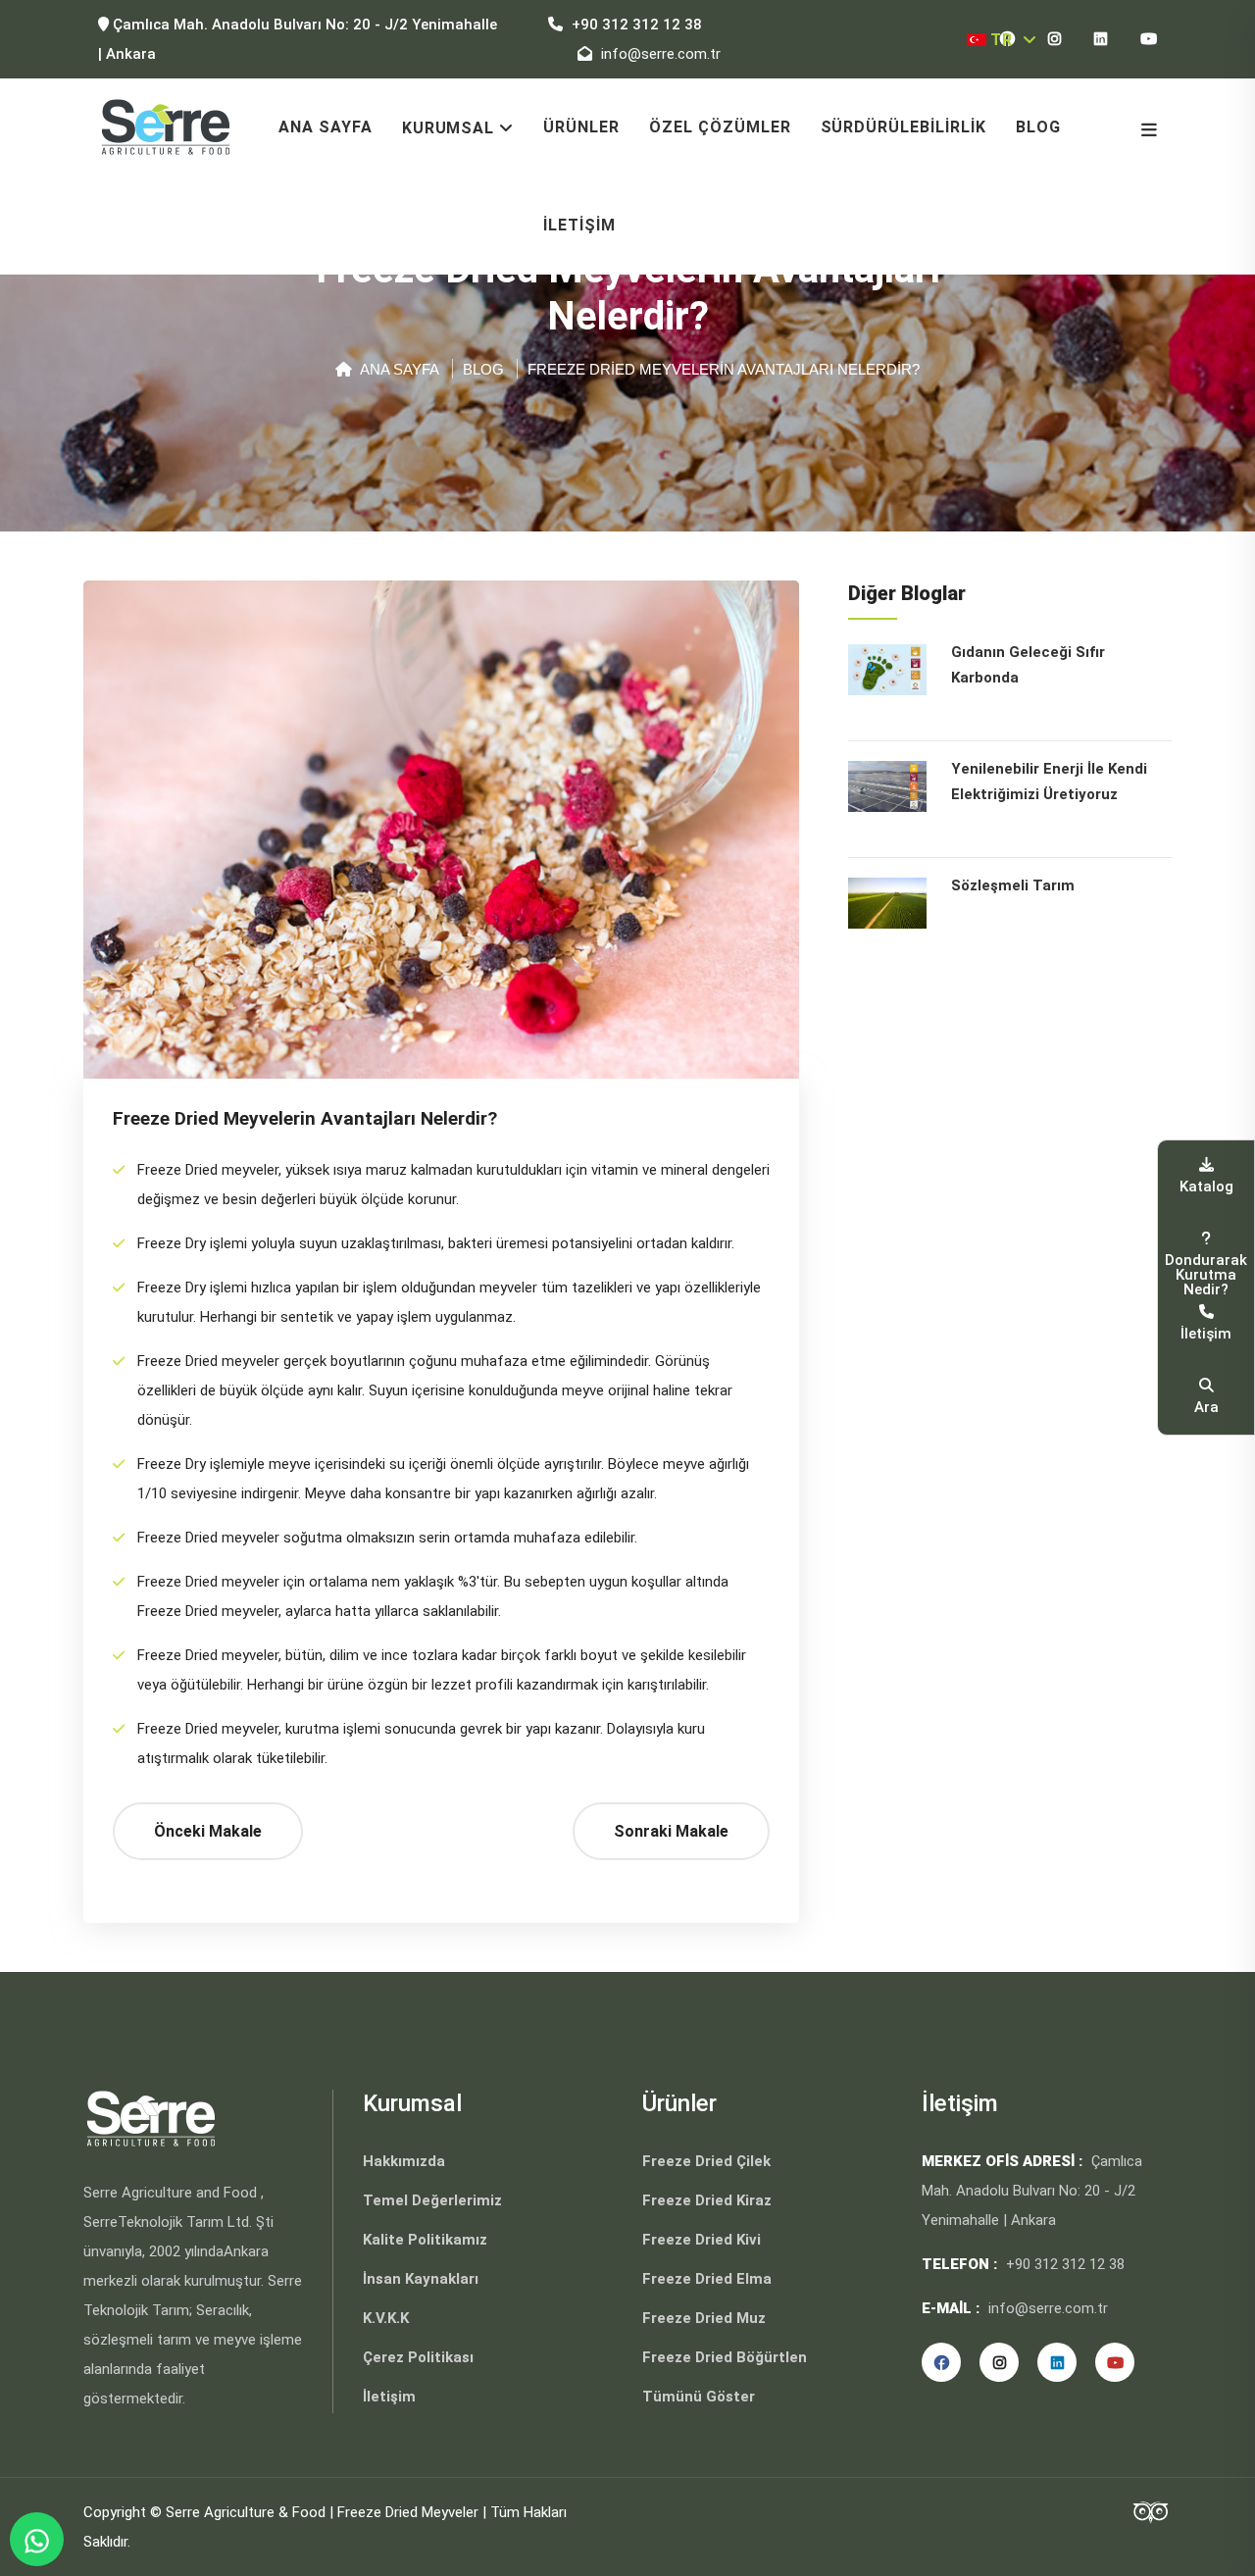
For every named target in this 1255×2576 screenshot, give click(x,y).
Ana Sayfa (326, 127)
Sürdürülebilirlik (904, 127)
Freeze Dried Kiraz (707, 2200)
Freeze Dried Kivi (702, 2240)
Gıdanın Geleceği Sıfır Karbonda (1028, 665)
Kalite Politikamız (425, 2240)
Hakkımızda (404, 2161)
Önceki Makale (208, 1831)
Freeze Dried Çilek (706, 2161)
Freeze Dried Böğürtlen (725, 2357)
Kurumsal (449, 128)
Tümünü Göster (699, 2397)
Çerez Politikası (418, 2357)
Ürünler (581, 127)
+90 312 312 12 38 (635, 25)
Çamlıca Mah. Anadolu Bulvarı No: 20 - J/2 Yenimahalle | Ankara (298, 39)
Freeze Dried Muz (704, 2318)
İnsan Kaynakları (421, 2279)
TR (1003, 40)
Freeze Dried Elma (707, 2279)
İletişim (579, 225)
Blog (1038, 127)
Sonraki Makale (671, 1831)
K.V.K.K (386, 2318)
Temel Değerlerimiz (432, 2200)
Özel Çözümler (720, 127)
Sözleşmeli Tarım (1013, 885)
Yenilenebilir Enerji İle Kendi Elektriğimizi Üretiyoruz (1049, 782)
